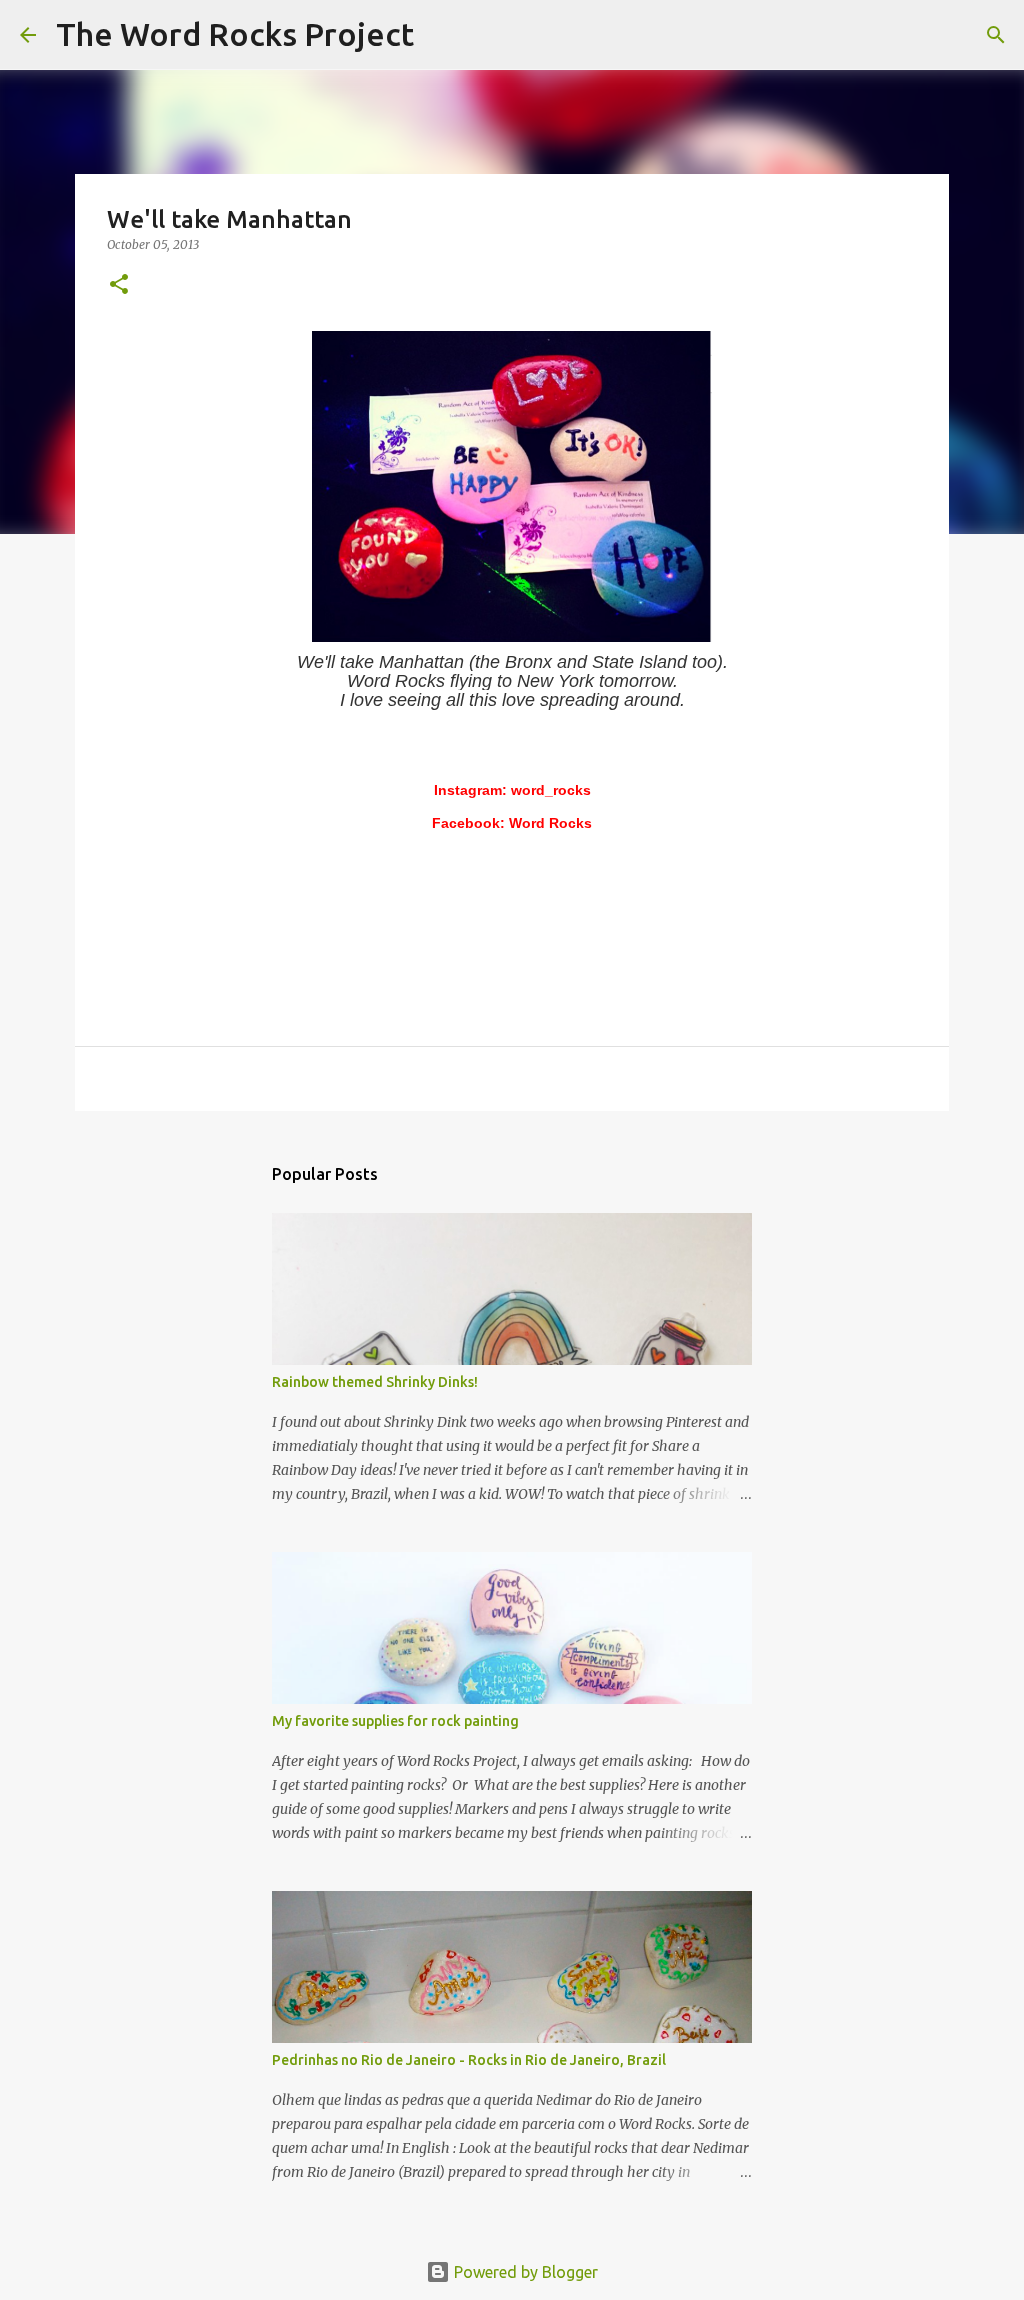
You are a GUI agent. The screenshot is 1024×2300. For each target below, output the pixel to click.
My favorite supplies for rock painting (395, 1721)
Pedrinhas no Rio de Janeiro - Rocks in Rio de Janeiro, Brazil (469, 2060)
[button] (119, 285)
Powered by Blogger (524, 2272)
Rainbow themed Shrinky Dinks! (375, 1382)
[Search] (442, 35)
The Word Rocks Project (235, 34)
